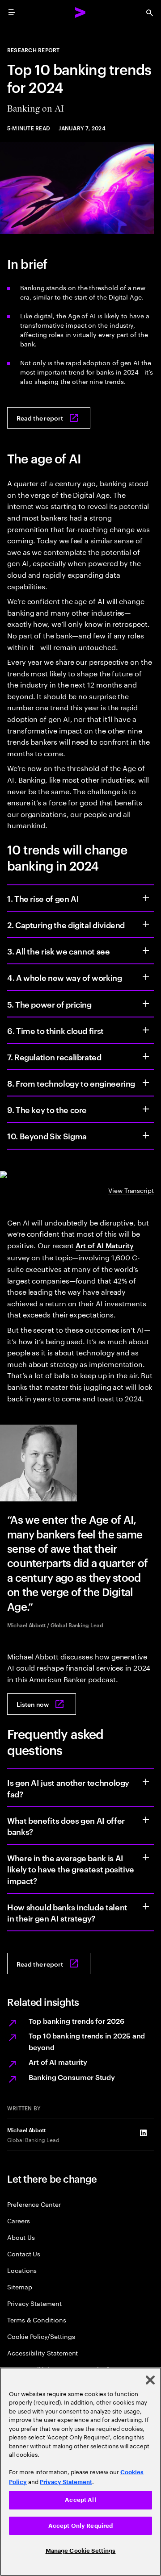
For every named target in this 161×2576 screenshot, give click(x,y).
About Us (21, 2237)
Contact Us (24, 2253)
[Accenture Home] (80, 13)
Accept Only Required (81, 2526)
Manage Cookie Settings (81, 2551)
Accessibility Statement (42, 2353)
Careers (19, 2220)
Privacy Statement (34, 2303)
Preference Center (34, 2204)
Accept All (80, 2500)
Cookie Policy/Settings (41, 2336)
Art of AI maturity (58, 2062)
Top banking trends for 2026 (76, 2021)
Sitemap (20, 2286)
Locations (22, 2270)
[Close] (150, 2380)
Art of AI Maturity (105, 1245)
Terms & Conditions (37, 2320)
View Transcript (131, 1190)
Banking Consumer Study (72, 2077)
